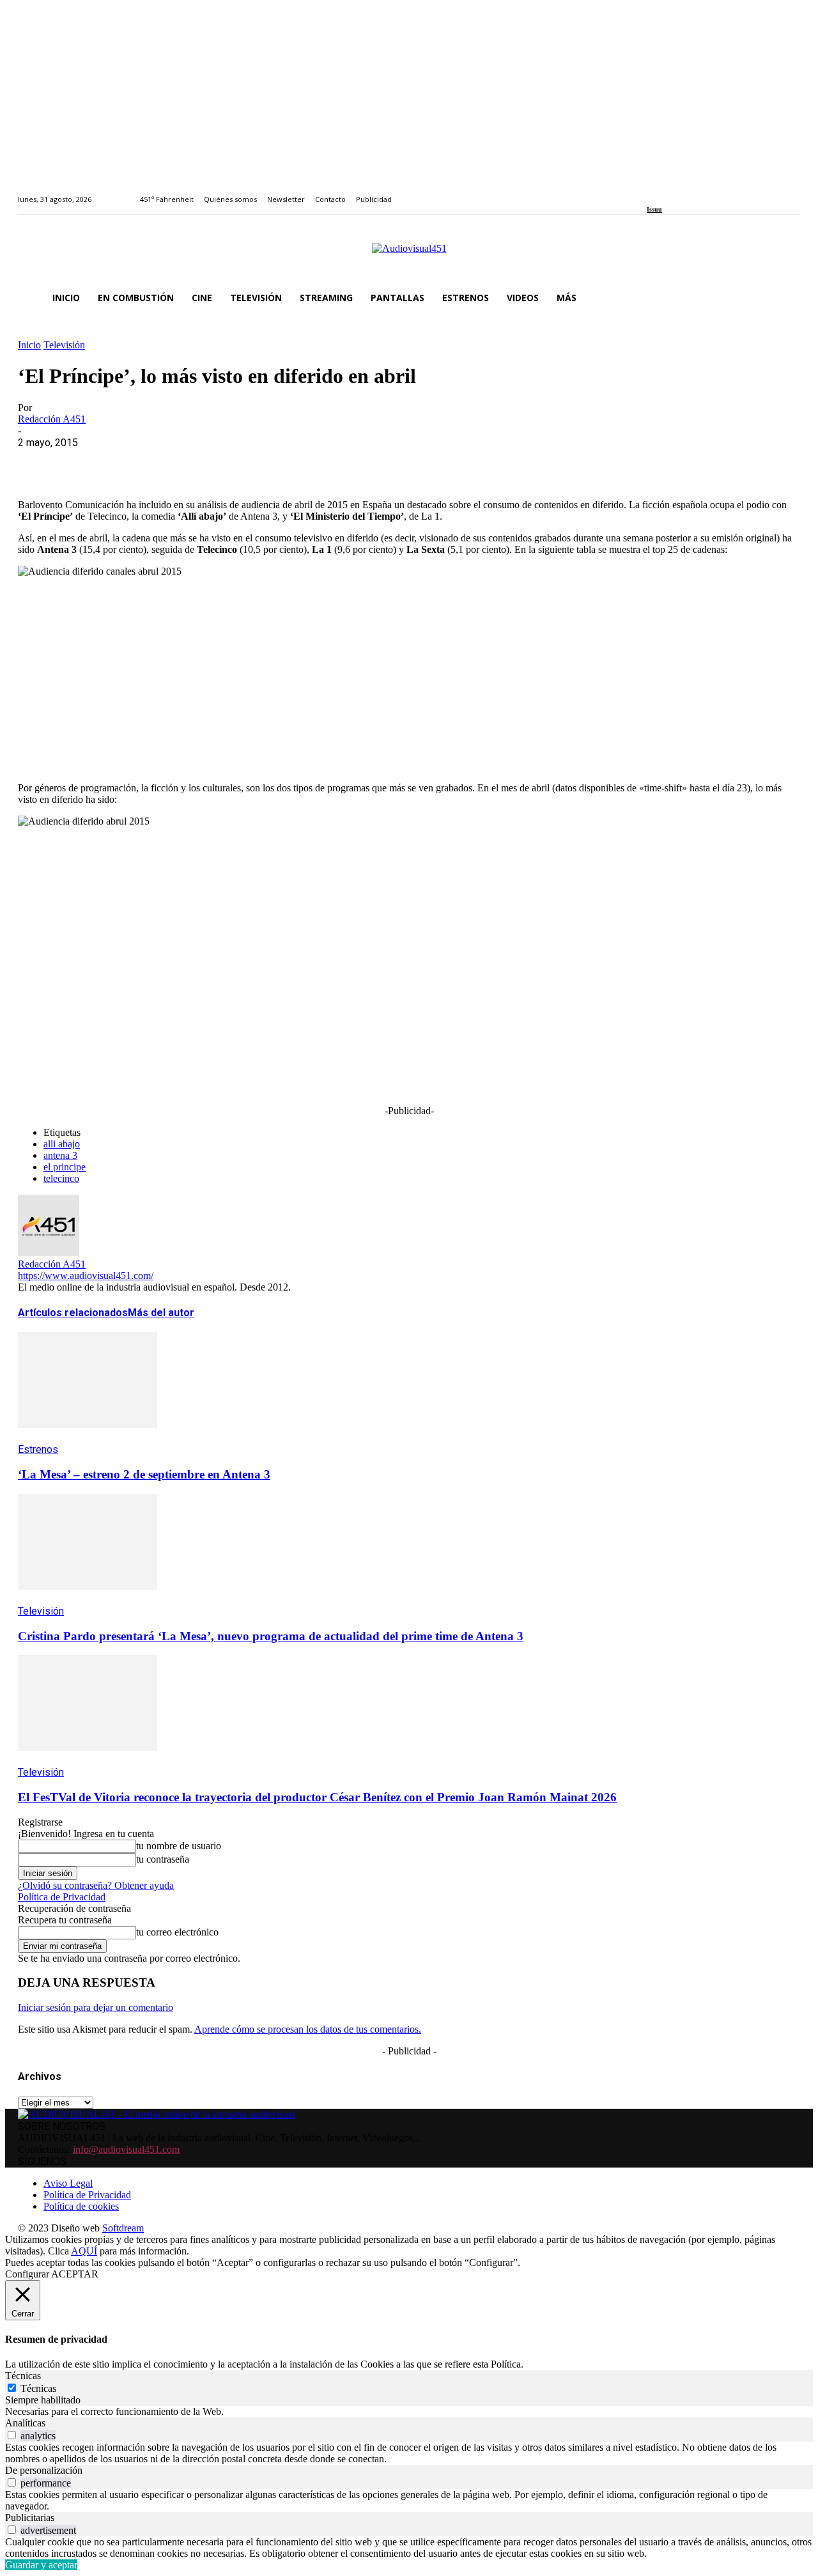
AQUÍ (84, 2251)
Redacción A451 (52, 419)
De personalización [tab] (44, 2470)
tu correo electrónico (177, 1932)
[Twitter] (695, 192)
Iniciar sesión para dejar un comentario (96, 2007)
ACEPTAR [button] (75, 2274)
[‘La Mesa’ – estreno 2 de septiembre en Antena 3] (88, 1437)
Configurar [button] (27, 2274)
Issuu (654, 209)
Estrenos (38, 1449)
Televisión (64, 345)
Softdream (123, 2228)
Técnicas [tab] (23, 2376)
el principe (65, 1167)
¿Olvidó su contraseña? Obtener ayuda (96, 1885)
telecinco (61, 1178)
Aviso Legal (68, 2183)
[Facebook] (651, 192)
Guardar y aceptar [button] (41, 2565)
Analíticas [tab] (25, 2423)
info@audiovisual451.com (126, 2149)
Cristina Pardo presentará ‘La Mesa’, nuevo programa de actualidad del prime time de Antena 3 (271, 1636)
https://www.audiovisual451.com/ (86, 1276)
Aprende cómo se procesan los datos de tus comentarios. (308, 2029)
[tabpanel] (409, 2412)
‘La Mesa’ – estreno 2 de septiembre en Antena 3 (144, 1474)
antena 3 (60, 1155)
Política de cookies (81, 2206)
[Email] (223, 462)
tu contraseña (163, 1859)
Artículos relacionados (73, 1313)
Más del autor (161, 1313)
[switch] (12, 2435)
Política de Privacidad (62, 1897)
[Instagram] (666, 192)
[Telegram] (269, 462)
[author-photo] (49, 1253)
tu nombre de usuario (179, 1846)
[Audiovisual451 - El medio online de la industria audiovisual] (409, 255)
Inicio (29, 345)
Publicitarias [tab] (30, 2518)
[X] (85, 462)
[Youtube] (709, 192)
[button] (785, 298)
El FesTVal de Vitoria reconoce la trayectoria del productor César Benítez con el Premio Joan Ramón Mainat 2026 (317, 1797)
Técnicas (38, 2388)
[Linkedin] (680, 192)
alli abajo (62, 1144)
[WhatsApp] (131, 462)
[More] (315, 462)
